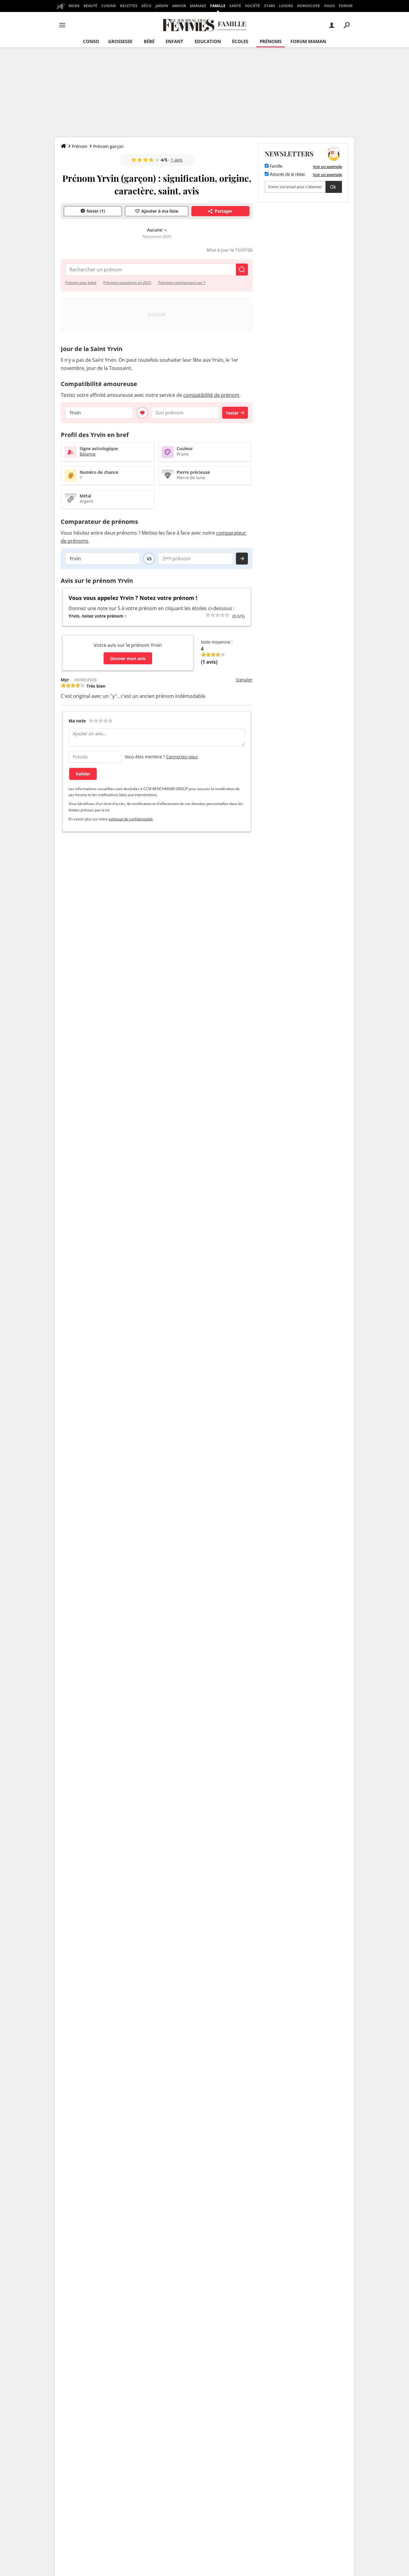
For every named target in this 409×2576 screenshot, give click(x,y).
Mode (74, 6)
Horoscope (309, 6)
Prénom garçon (108, 146)
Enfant (174, 41)
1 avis (177, 160)
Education (208, 41)
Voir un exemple (327, 167)
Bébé (149, 41)
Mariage (198, 6)
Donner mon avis (128, 658)
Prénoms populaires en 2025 (127, 283)
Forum (346, 6)
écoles (240, 41)
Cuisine (109, 6)
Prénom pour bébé (81, 283)
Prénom (80, 146)
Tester (232, 413)
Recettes (129, 6)
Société (252, 6)
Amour (179, 6)
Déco (146, 6)
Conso (91, 41)
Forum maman (308, 41)
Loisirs (286, 6)
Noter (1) (96, 211)
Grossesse (120, 41)
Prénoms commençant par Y (182, 283)
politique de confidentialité (131, 819)
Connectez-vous (182, 757)
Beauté (90, 6)
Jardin (162, 6)
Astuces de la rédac (287, 175)
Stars (270, 6)
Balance (88, 454)
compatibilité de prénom (211, 395)
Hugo (330, 6)
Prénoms (271, 41)
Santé (235, 6)
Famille (218, 6)
